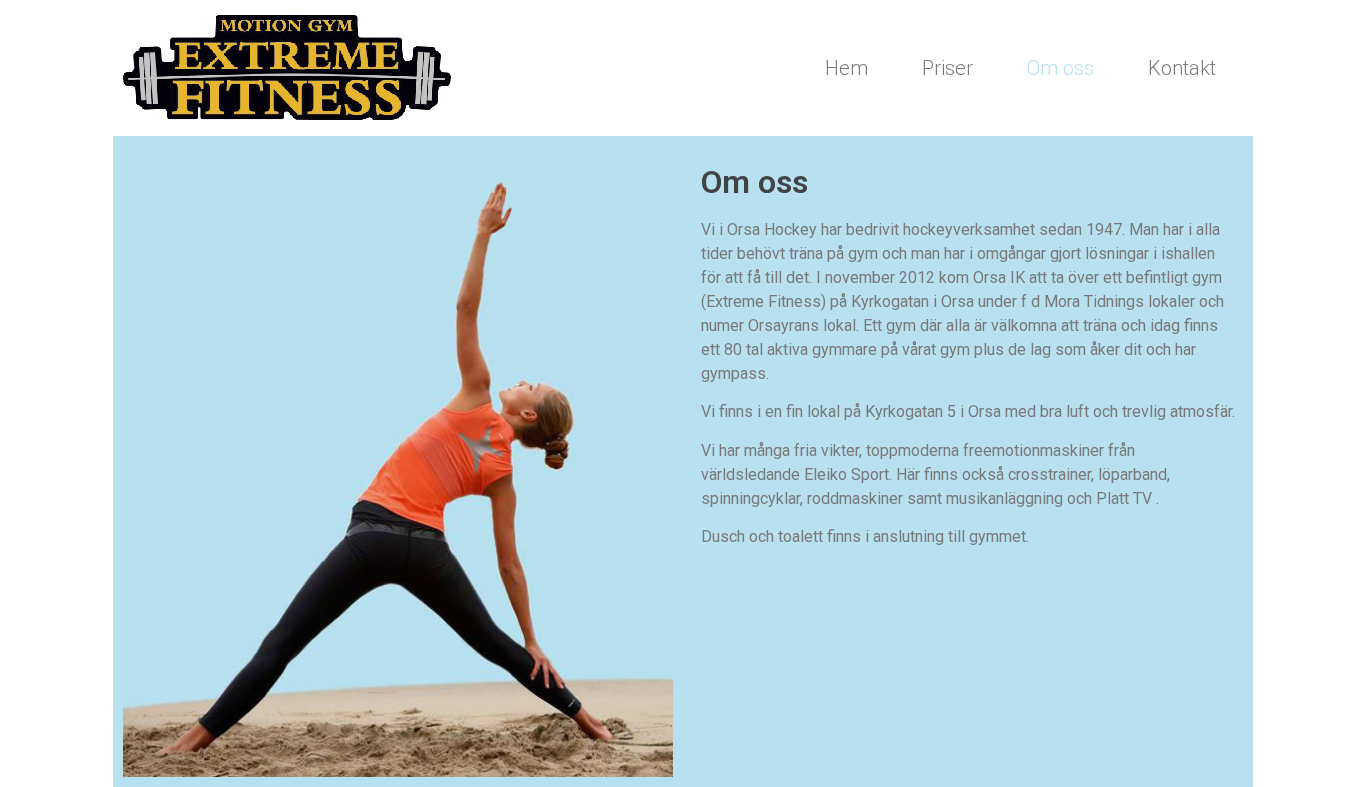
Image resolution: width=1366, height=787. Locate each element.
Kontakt (1182, 68)
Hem (846, 68)
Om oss (1060, 68)
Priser (947, 68)
